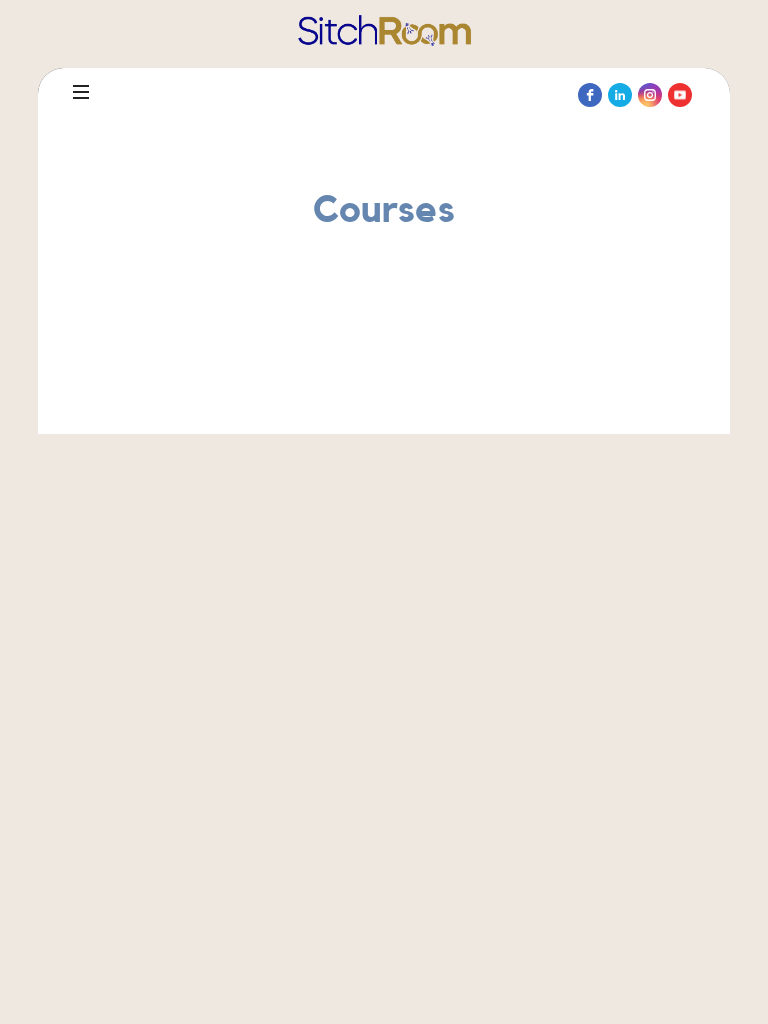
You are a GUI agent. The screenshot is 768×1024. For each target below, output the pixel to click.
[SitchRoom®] (384, 31)
